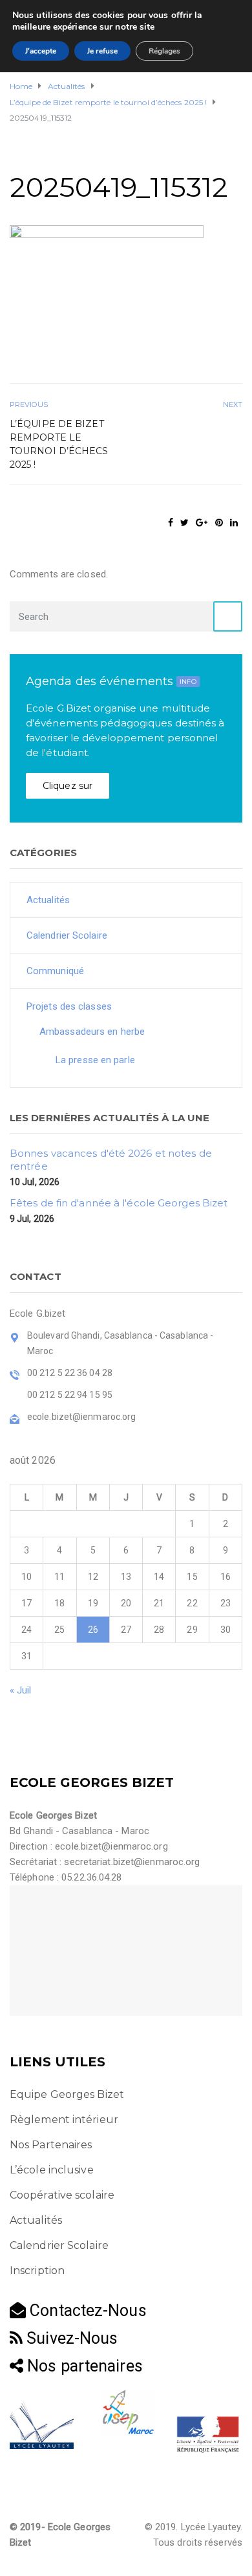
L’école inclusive (52, 2170)
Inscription (37, 2271)
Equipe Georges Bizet (67, 2094)
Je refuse (102, 51)
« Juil (21, 1690)
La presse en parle (95, 1060)
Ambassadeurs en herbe (92, 1032)
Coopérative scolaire (62, 2195)
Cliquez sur (68, 786)
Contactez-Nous (86, 2311)
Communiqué (55, 971)
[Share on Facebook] (171, 523)
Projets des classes (69, 1006)
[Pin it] (219, 523)
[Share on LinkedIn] (234, 523)
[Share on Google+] (202, 523)
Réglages (164, 51)
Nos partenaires (83, 2366)
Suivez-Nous (70, 2338)
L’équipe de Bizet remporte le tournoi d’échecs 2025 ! (59, 444)
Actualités (48, 900)
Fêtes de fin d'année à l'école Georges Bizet (119, 1203)
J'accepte (41, 51)
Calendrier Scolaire (67, 935)
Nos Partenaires (51, 2145)
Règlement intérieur (64, 2120)
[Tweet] (184, 523)
